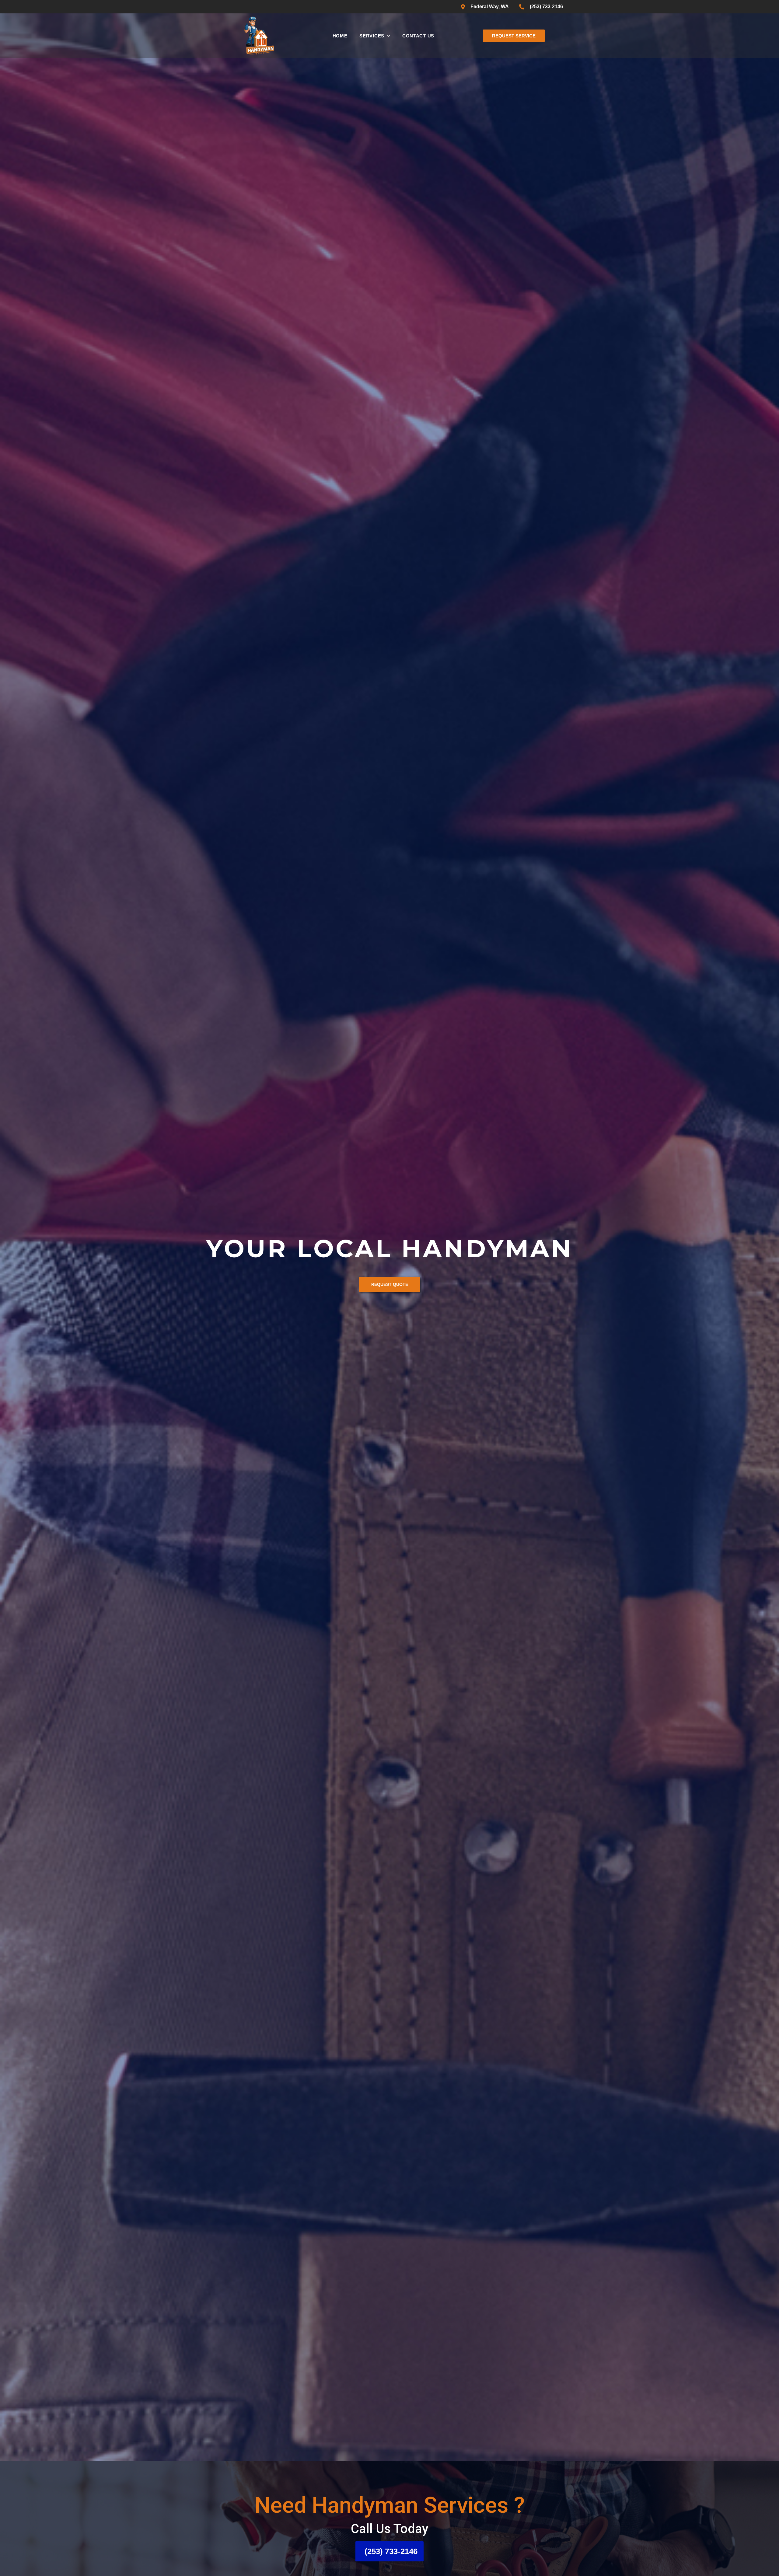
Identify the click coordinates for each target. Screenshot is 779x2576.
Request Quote (390, 1300)
